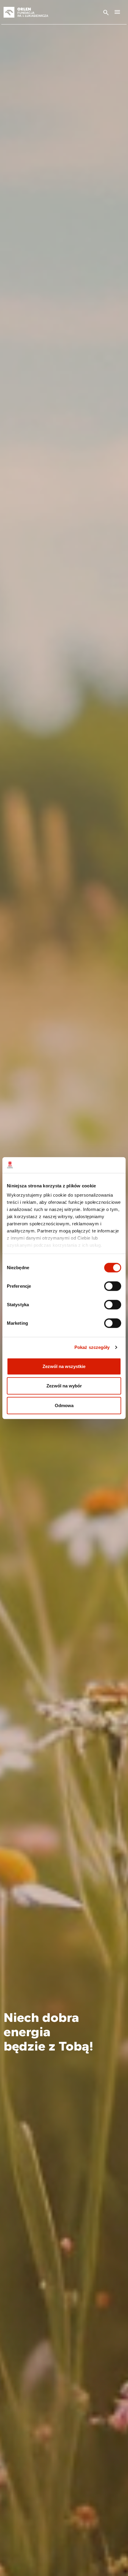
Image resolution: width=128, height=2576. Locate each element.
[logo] (33, 12)
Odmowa (64, 1405)
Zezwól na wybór (64, 1386)
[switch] (113, 1286)
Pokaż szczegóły (92, 1347)
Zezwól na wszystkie (64, 1366)
